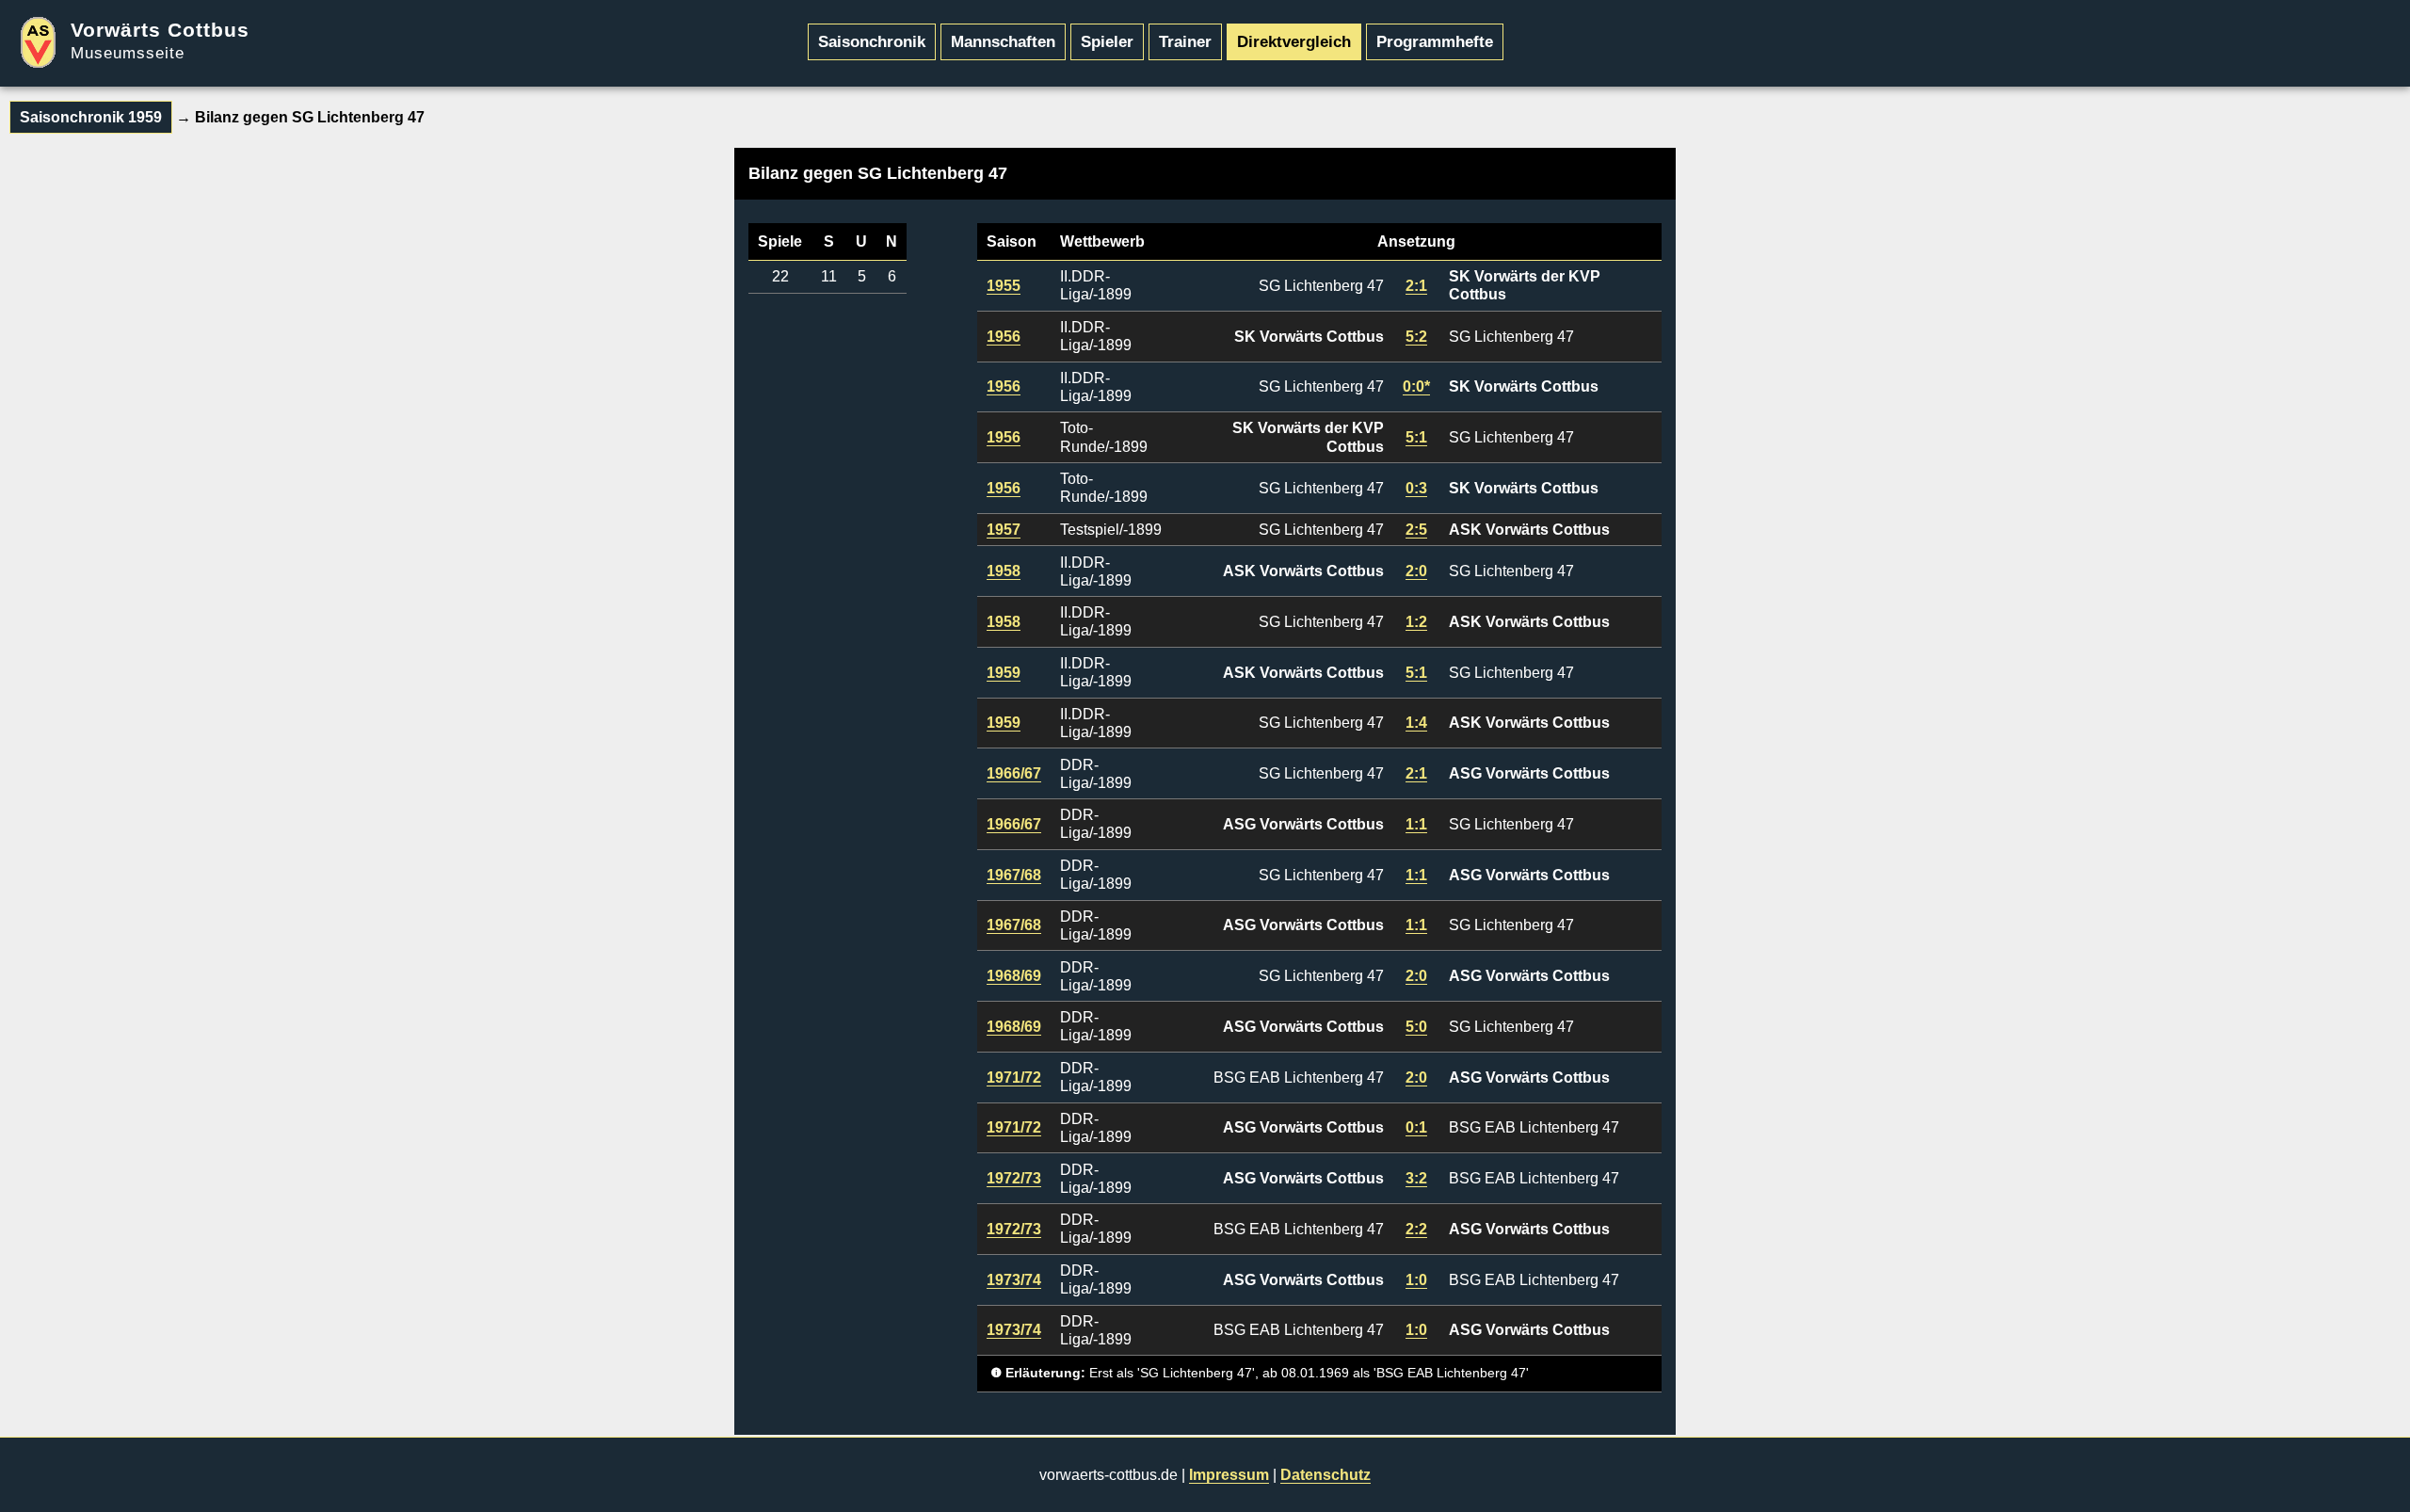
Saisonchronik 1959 (91, 117)
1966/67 (1014, 773)
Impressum (1229, 1475)
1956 (1004, 337)
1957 (1004, 530)
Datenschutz (1325, 1475)
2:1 (1416, 286)
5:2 (1416, 337)
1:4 (1416, 723)
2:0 (1416, 571)
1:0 (1416, 1280)
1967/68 (1014, 875)
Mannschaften (1003, 41)
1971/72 (1014, 1078)
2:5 (1416, 530)
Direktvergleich (1294, 41)
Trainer (1185, 41)
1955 (1004, 286)
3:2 (1416, 1178)
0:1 (1416, 1127)
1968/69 (1014, 976)
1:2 (1416, 622)
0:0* (1416, 386)
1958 (1004, 571)
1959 (1004, 673)
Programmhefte (1435, 41)
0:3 (1416, 488)
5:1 (1416, 437)
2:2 (1416, 1229)
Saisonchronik (872, 41)
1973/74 (1014, 1280)
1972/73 (1014, 1178)
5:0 (1416, 1027)
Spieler (1107, 41)
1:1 (1416, 824)
